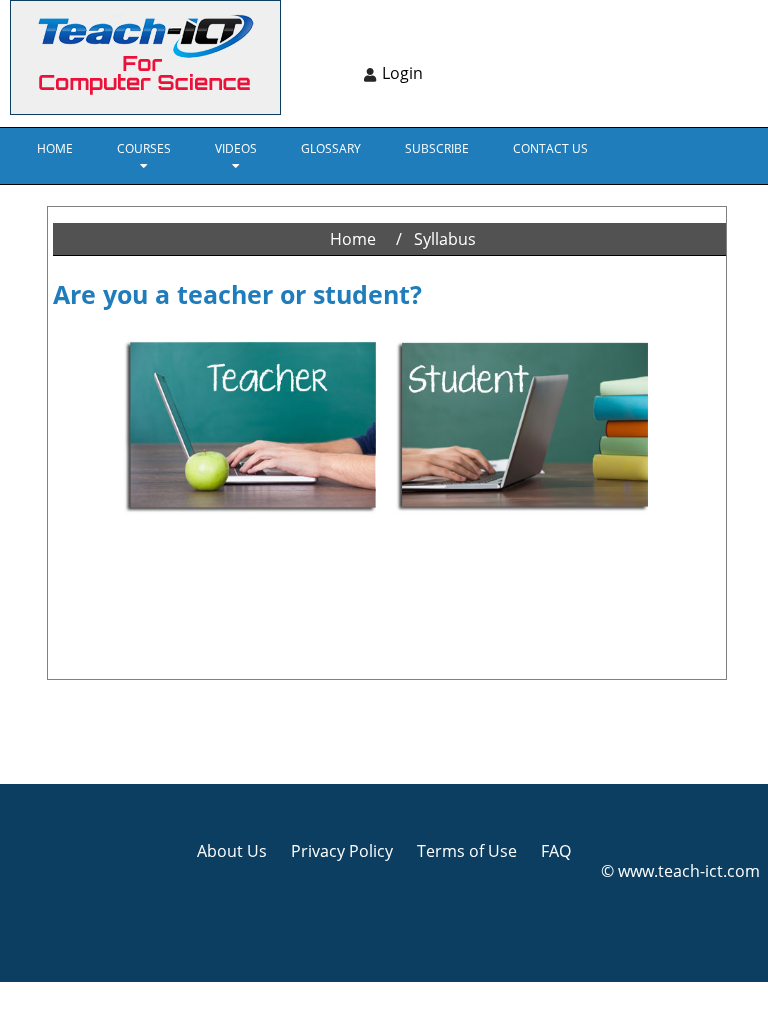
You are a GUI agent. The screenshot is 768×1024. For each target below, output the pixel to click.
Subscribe (437, 148)
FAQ (556, 851)
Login (402, 73)
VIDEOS (236, 148)
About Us (232, 851)
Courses (144, 148)
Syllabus (445, 239)
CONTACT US (550, 148)
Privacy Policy (342, 851)
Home (55, 148)
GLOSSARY (331, 148)
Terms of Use (467, 851)
